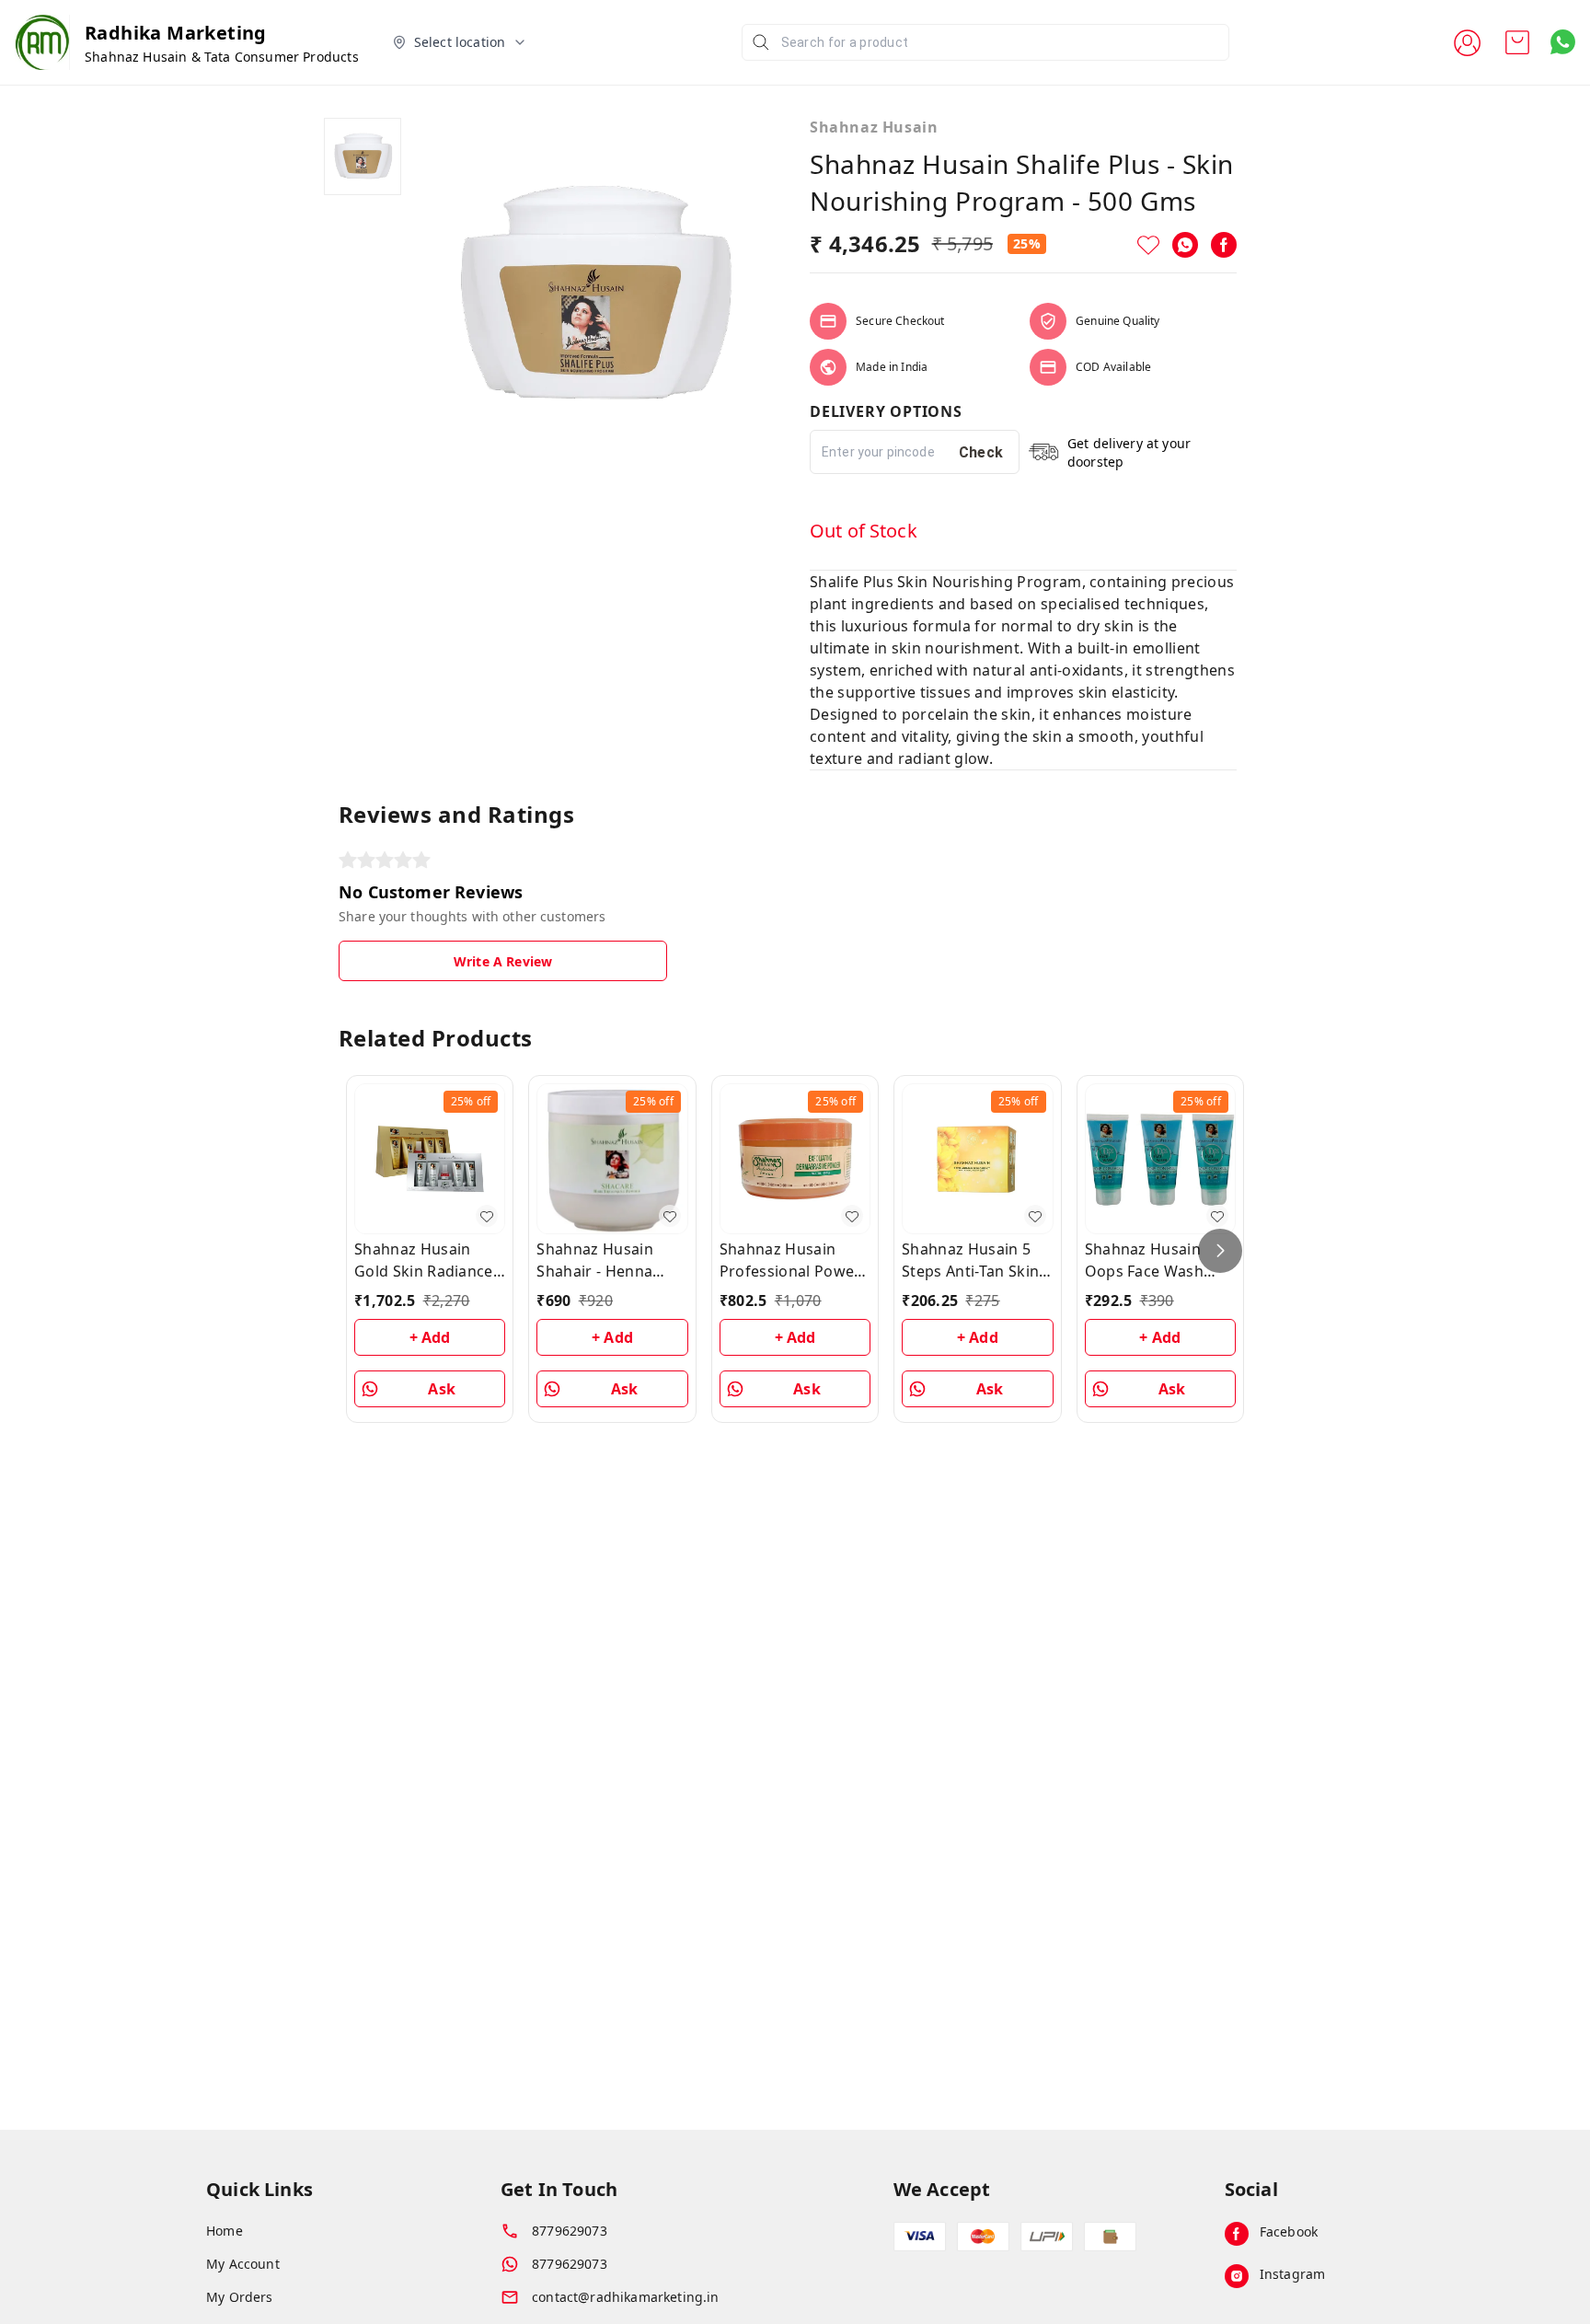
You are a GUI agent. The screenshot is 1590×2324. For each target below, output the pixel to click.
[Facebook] (1224, 245)
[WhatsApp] (1185, 245)
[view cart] (1517, 42)
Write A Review (503, 961)
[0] (1517, 42)
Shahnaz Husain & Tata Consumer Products (222, 57)
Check (981, 452)
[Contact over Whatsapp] (1563, 42)
